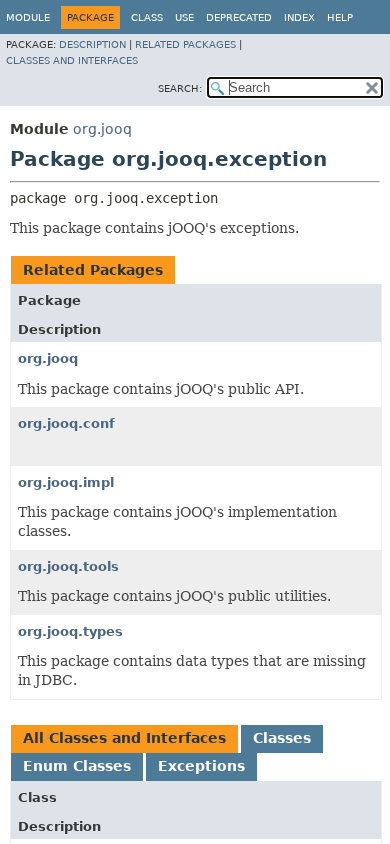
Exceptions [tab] (201, 766)
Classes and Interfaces (72, 60)
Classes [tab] (282, 738)
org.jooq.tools (68, 566)
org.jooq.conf (66, 423)
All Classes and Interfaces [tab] (124, 738)
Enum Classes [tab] (77, 766)
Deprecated (239, 17)
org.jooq (102, 129)
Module (28, 17)
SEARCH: (180, 88)
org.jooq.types (70, 631)
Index (299, 17)
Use (184, 17)
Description (92, 44)
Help (340, 17)
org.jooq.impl (66, 482)
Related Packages (185, 44)
